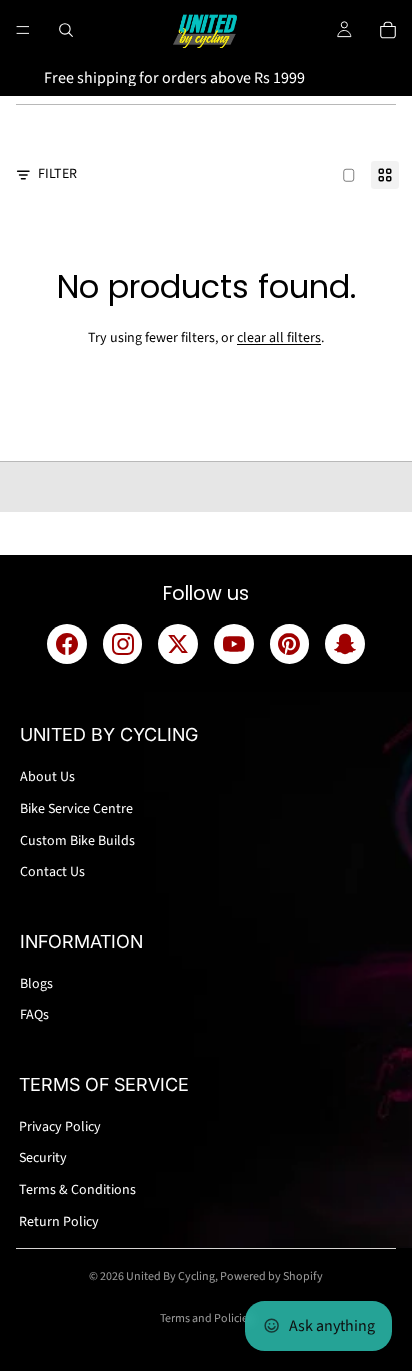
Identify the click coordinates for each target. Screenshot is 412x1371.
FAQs (34, 1015)
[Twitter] (178, 644)
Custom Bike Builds (77, 841)
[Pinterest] (290, 644)
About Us (47, 777)
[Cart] (388, 30)
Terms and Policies (206, 1318)
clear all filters (279, 338)
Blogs (36, 984)
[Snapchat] (345, 644)
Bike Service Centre (76, 809)
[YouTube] (234, 644)
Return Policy (59, 1222)
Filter (57, 174)
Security (43, 1158)
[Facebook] (67, 644)
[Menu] (23, 30)
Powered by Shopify (271, 1276)
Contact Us (52, 872)
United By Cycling (170, 1276)
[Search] (66, 30)
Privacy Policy (60, 1127)
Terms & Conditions (77, 1190)
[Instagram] (123, 644)
